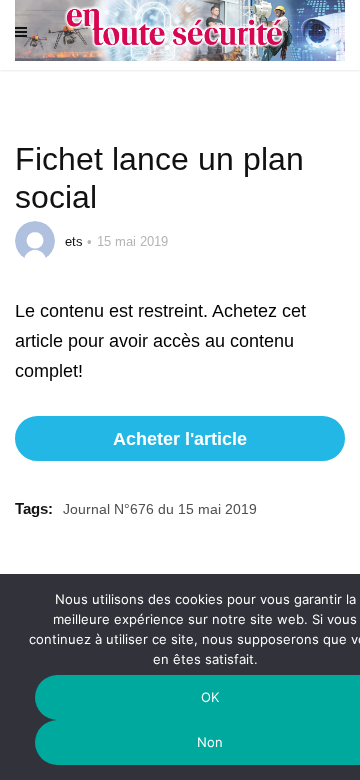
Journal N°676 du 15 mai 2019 (160, 509)
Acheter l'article (180, 439)
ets (74, 241)
